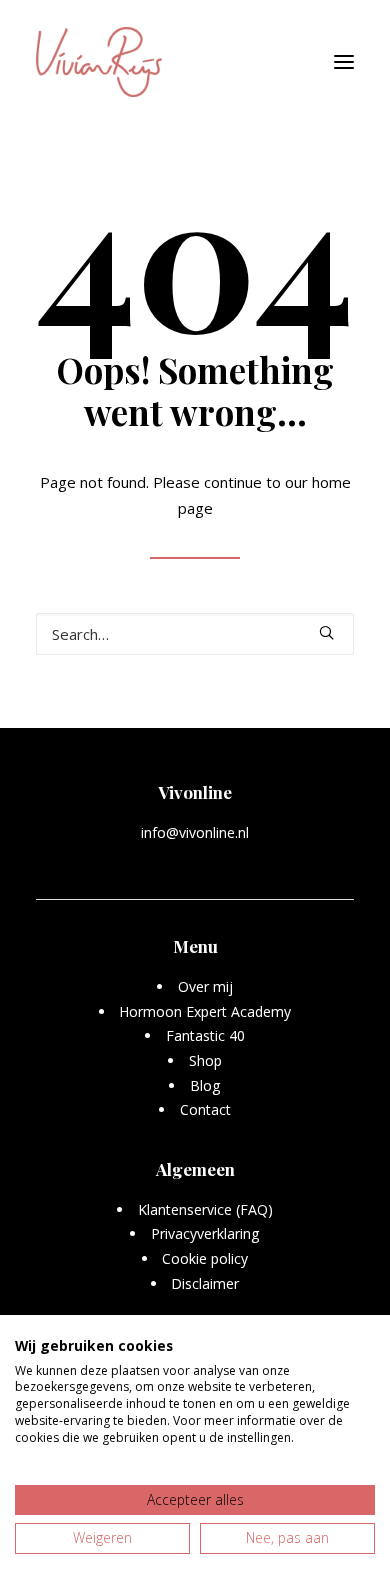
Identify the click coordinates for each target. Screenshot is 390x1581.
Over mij (205, 986)
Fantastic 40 (205, 1035)
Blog (205, 1085)
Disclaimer (205, 1283)
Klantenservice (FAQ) (205, 1209)
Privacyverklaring (205, 1233)
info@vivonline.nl (195, 832)
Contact (205, 1109)
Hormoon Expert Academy (205, 1011)
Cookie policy (205, 1258)
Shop (205, 1060)
